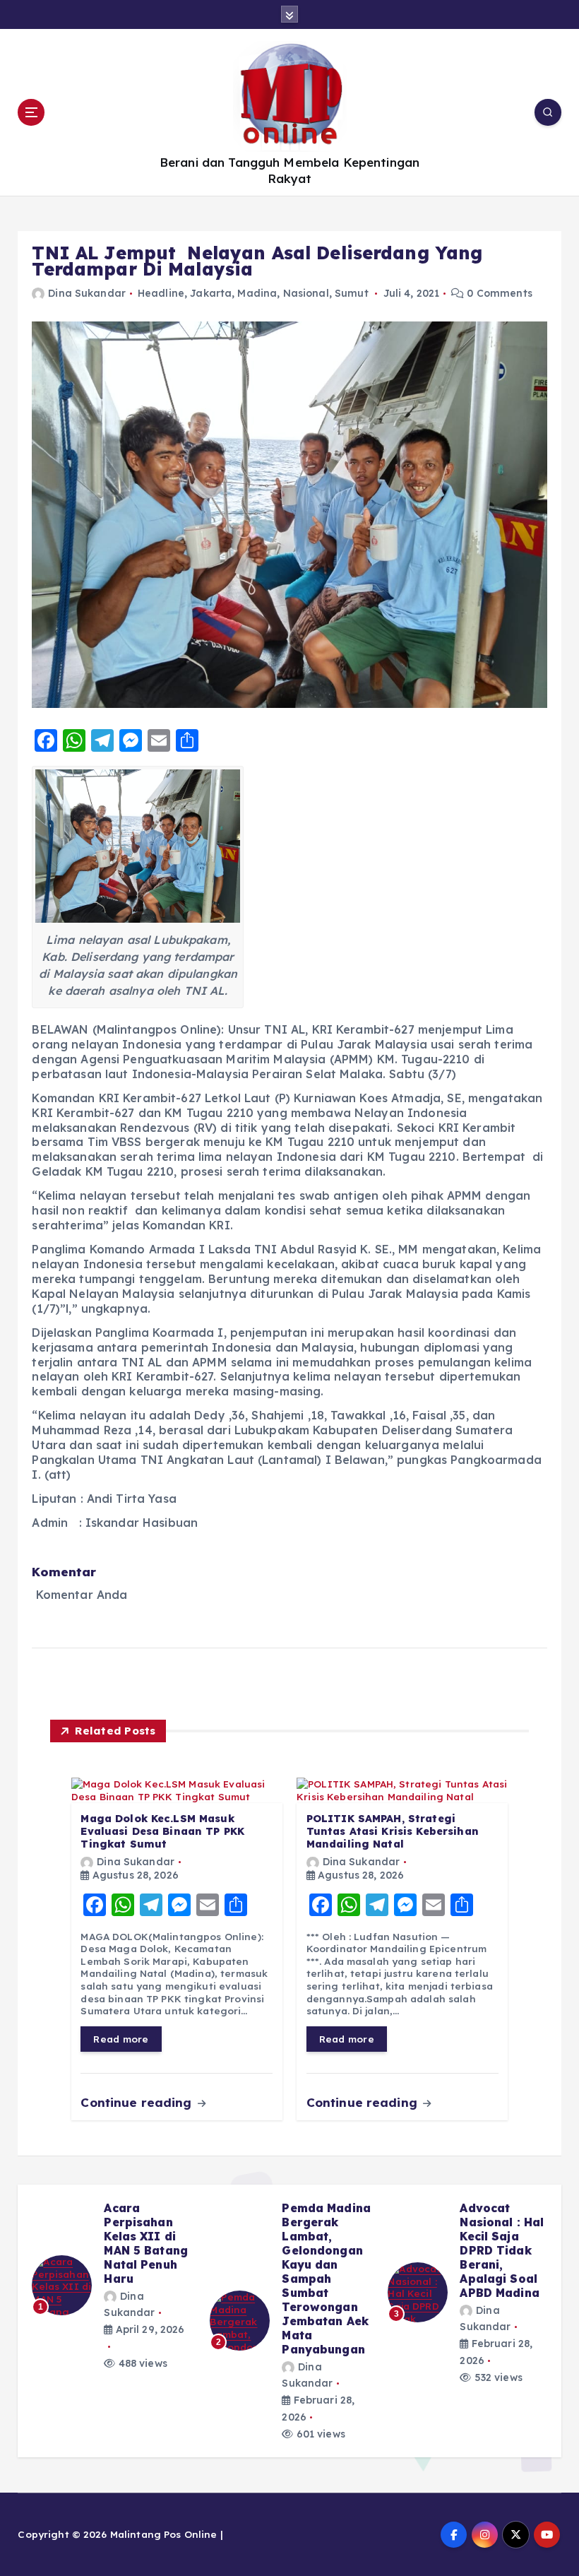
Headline (161, 293)
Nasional (306, 293)
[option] (112, 2293)
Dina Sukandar (87, 293)
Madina (257, 293)
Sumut (352, 293)
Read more (121, 2039)
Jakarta (211, 293)
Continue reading (138, 2102)
